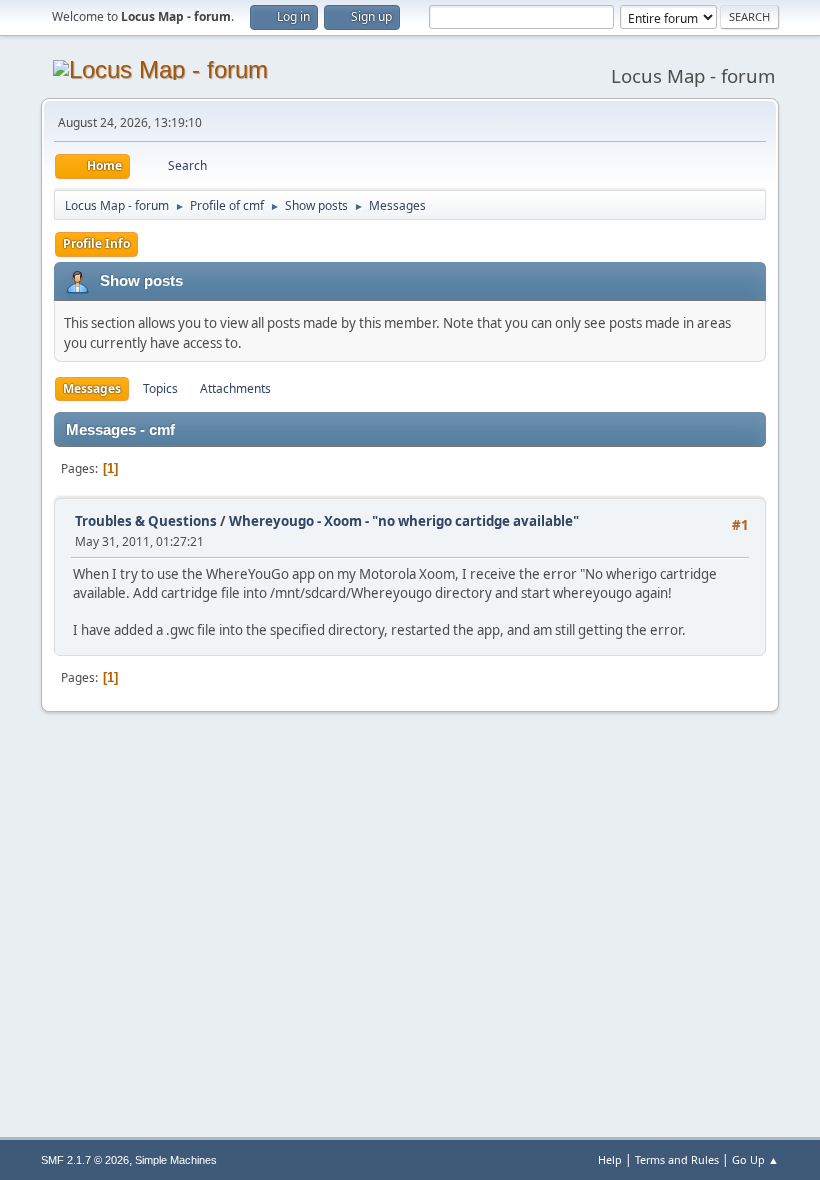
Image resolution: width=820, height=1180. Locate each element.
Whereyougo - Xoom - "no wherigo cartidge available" (404, 521)
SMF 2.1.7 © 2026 (85, 1160)
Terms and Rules (677, 1159)
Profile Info (96, 243)
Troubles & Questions (146, 521)
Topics (160, 388)
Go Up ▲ (755, 1159)
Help (610, 1159)
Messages (92, 388)
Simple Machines (176, 1160)
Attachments (235, 388)
